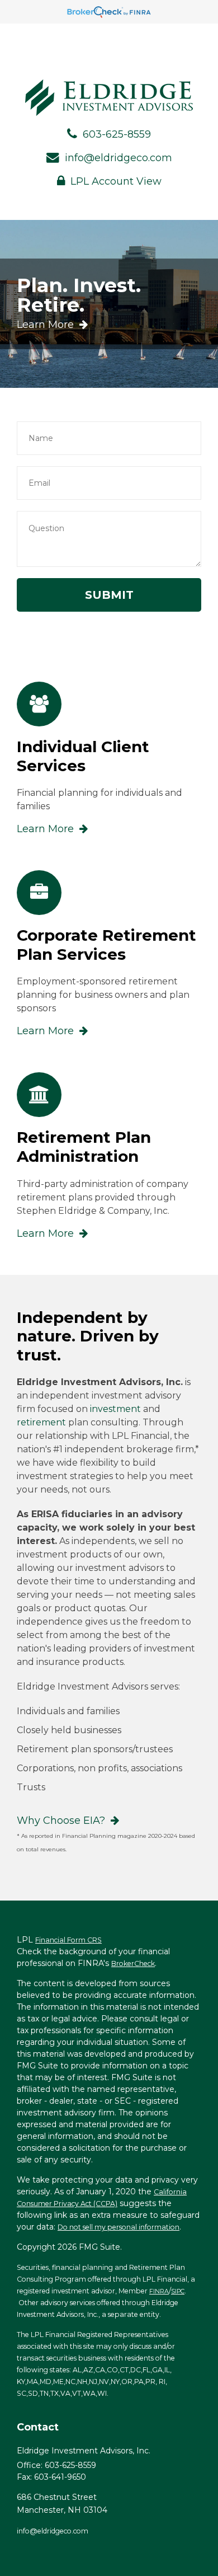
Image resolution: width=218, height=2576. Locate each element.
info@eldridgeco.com (119, 158)
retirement (41, 1422)
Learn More (45, 325)
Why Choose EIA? (61, 1820)
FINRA (159, 2291)
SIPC (178, 2291)
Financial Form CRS (68, 1940)
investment (115, 1409)
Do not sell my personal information (119, 2227)
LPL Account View (116, 181)
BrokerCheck (133, 1963)
